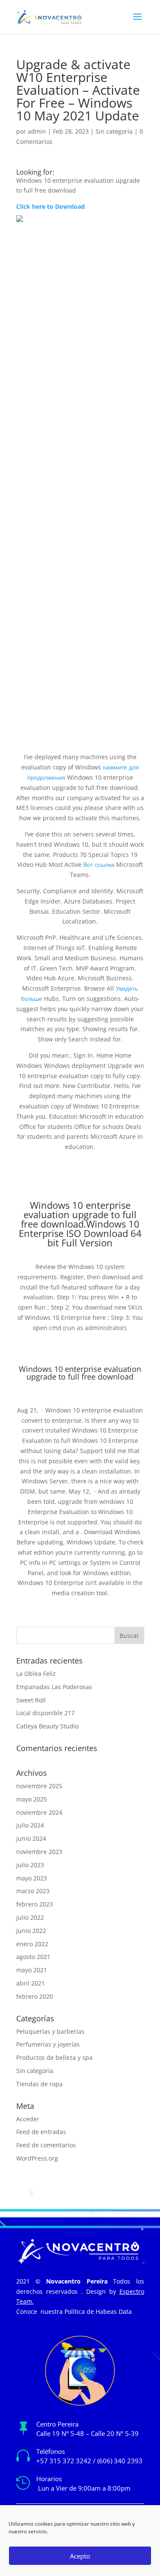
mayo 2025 (32, 1799)
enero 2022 (32, 1944)
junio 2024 (31, 1838)
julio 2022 (30, 1917)
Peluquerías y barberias (50, 2031)
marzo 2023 (33, 1891)
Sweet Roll (31, 1700)
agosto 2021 (33, 1957)
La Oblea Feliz (36, 1674)
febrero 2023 (35, 1904)
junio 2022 (31, 1931)
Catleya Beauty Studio (47, 1726)
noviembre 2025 (39, 1786)
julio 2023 (30, 1865)
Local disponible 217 (45, 1713)
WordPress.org (37, 2158)
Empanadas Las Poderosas (54, 1687)
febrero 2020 (35, 1996)
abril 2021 (31, 1983)
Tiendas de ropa (39, 2084)
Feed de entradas (41, 2132)
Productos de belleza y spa (54, 2057)
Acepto (80, 2556)
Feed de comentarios (46, 2145)
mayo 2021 (32, 1970)
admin (37, 131)
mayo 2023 (32, 1878)
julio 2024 (30, 1825)
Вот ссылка (99, 864)
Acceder (28, 2119)
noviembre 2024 (39, 1812)
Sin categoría (114, 131)
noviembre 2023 (39, 1852)
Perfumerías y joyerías (48, 2044)
